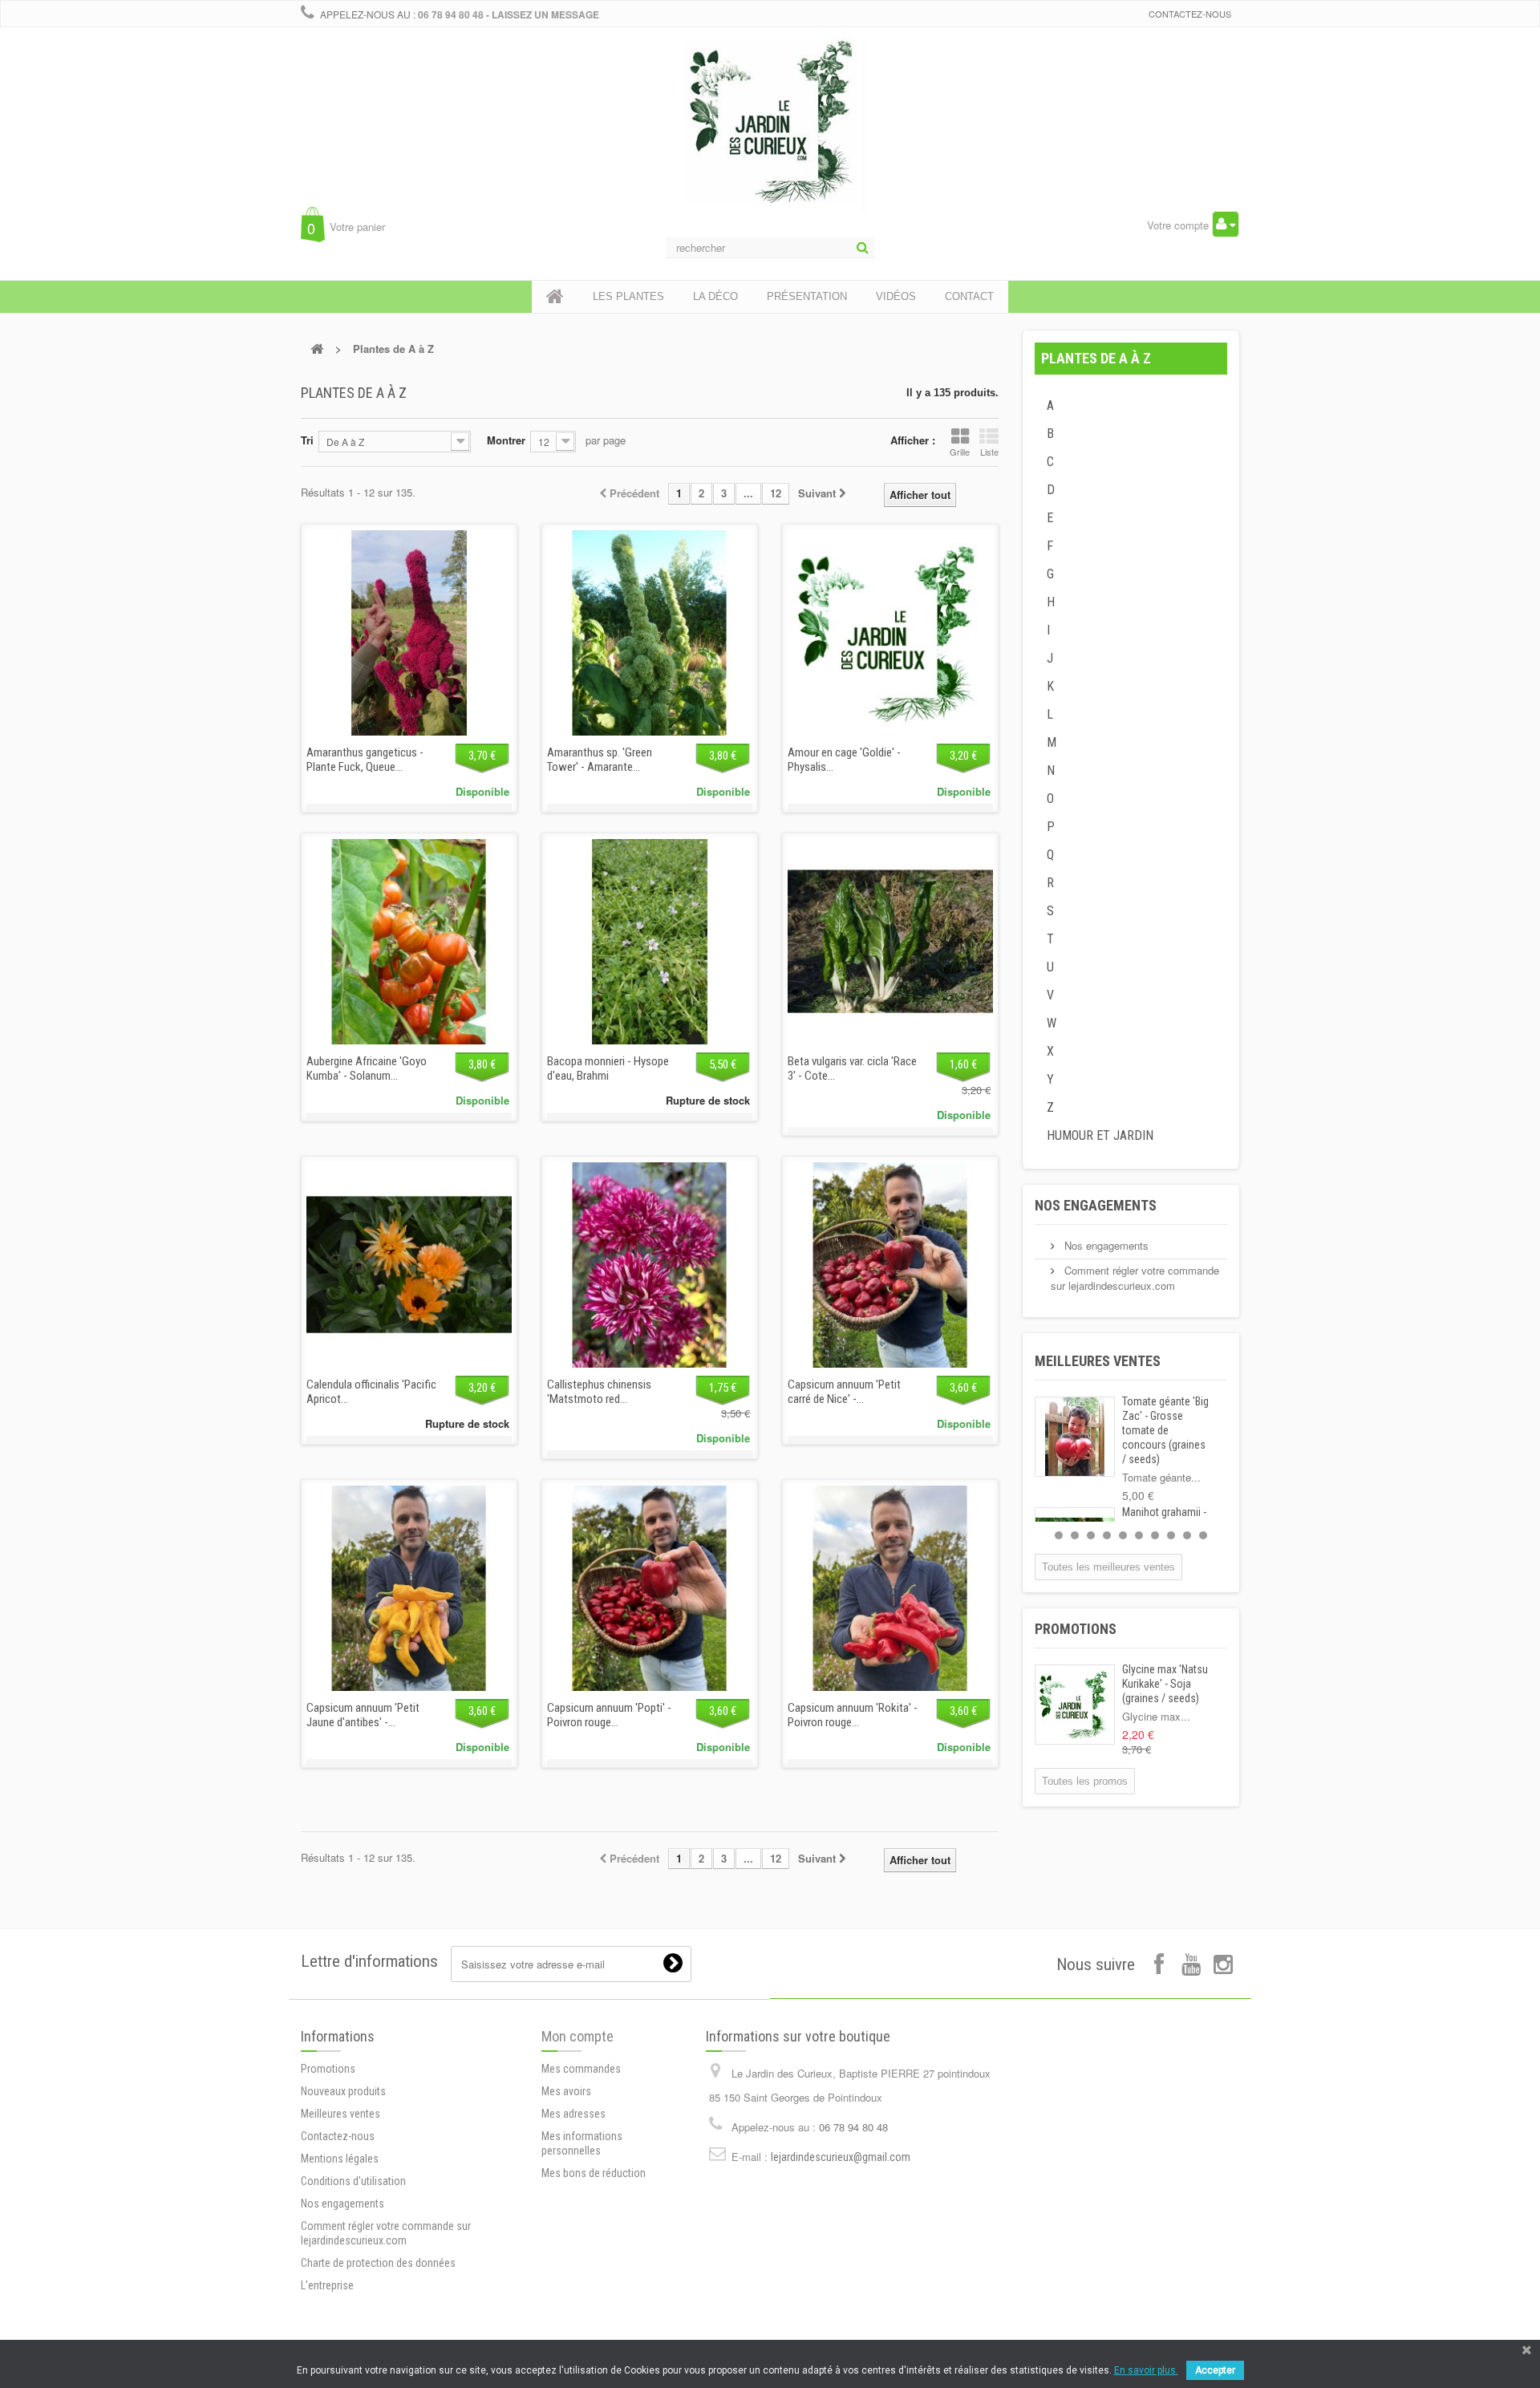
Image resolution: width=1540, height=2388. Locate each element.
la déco (715, 296)
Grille (960, 452)
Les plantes (628, 296)
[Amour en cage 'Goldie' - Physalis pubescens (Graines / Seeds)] (890, 633)
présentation (807, 296)
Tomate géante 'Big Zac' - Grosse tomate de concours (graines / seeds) (1165, 1430)
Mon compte (577, 2036)
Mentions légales (340, 2159)
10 (1203, 1535)
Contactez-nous (1190, 14)
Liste (989, 452)
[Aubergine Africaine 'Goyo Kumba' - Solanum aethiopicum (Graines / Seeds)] (409, 942)
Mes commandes (581, 2069)
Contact (969, 296)
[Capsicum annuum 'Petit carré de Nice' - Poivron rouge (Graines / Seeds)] (890, 1265)
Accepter (1215, 2370)
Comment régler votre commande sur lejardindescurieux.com (1135, 1278)
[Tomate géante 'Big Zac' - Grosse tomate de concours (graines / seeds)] (1075, 1437)
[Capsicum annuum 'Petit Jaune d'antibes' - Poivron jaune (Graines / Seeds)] (409, 1588)
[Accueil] (555, 297)
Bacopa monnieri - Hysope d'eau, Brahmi (608, 1068)
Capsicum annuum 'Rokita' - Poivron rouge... (853, 1715)
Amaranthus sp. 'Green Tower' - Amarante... (600, 760)
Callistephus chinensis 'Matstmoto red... (599, 1392)
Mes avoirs (566, 2091)
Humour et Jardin (1100, 1135)
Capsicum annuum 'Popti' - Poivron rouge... (609, 1715)
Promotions (1076, 1629)
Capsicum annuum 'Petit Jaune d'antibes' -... (363, 1715)
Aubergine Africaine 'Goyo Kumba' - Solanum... (367, 1068)
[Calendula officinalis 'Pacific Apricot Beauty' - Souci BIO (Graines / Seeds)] (409, 1265)
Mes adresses (573, 2114)
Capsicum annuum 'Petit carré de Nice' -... (844, 1392)
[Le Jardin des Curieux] (770, 140)
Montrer (506, 440)
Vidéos (896, 296)
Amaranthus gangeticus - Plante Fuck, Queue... (365, 760)
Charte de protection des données (378, 2263)
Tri (307, 440)
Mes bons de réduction (594, 2173)
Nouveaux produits (343, 2091)
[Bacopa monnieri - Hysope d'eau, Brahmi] (650, 942)
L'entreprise (327, 2285)
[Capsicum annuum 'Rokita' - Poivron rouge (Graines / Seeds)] (890, 1588)
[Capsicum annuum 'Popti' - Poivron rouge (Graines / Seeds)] (650, 1588)
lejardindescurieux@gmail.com (841, 2157)
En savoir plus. (1146, 2370)
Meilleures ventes (1098, 1361)
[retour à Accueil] (317, 349)
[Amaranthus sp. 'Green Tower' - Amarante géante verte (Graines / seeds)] (650, 633)
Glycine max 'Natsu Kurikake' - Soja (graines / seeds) (1165, 1684)
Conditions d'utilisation (353, 2181)
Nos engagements (1096, 1205)
